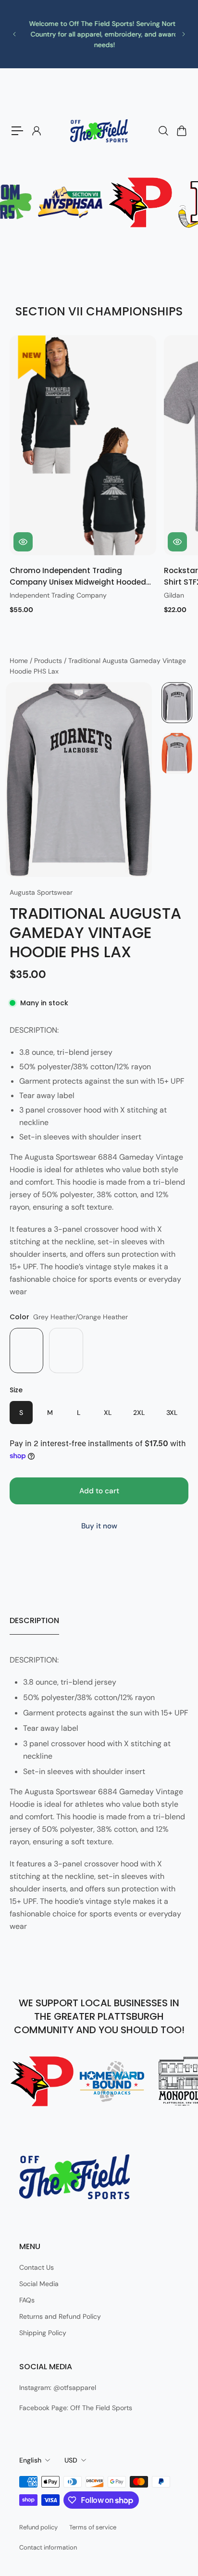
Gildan (174, 595)
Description (34, 1620)
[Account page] (36, 131)
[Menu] (17, 131)
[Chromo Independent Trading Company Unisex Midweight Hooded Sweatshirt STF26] (83, 445)
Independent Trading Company (58, 595)
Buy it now (99, 1526)
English (30, 2460)
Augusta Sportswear (41, 892)
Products (49, 661)
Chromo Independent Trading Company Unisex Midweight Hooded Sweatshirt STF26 (78, 577)
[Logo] (99, 131)
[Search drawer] (163, 131)
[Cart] (181, 131)
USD (71, 2460)
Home (20, 661)
